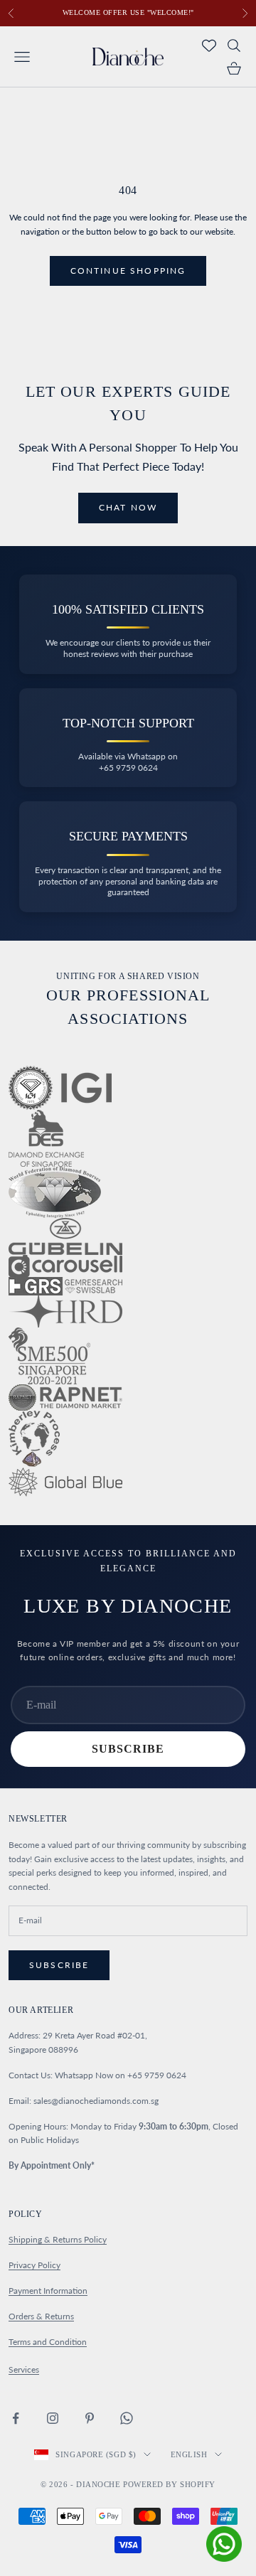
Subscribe (128, 1749)
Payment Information (48, 2291)
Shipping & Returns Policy (58, 2239)
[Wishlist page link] (209, 46)
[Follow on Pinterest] (90, 2418)
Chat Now (128, 507)
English (189, 2454)
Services (24, 2369)
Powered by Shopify (169, 2484)
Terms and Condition (48, 2342)
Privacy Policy (34, 2265)
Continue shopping (128, 271)
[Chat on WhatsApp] (224, 2544)
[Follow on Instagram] (53, 2418)
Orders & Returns (41, 2316)
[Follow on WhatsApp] (127, 2418)
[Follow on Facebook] (16, 2418)
